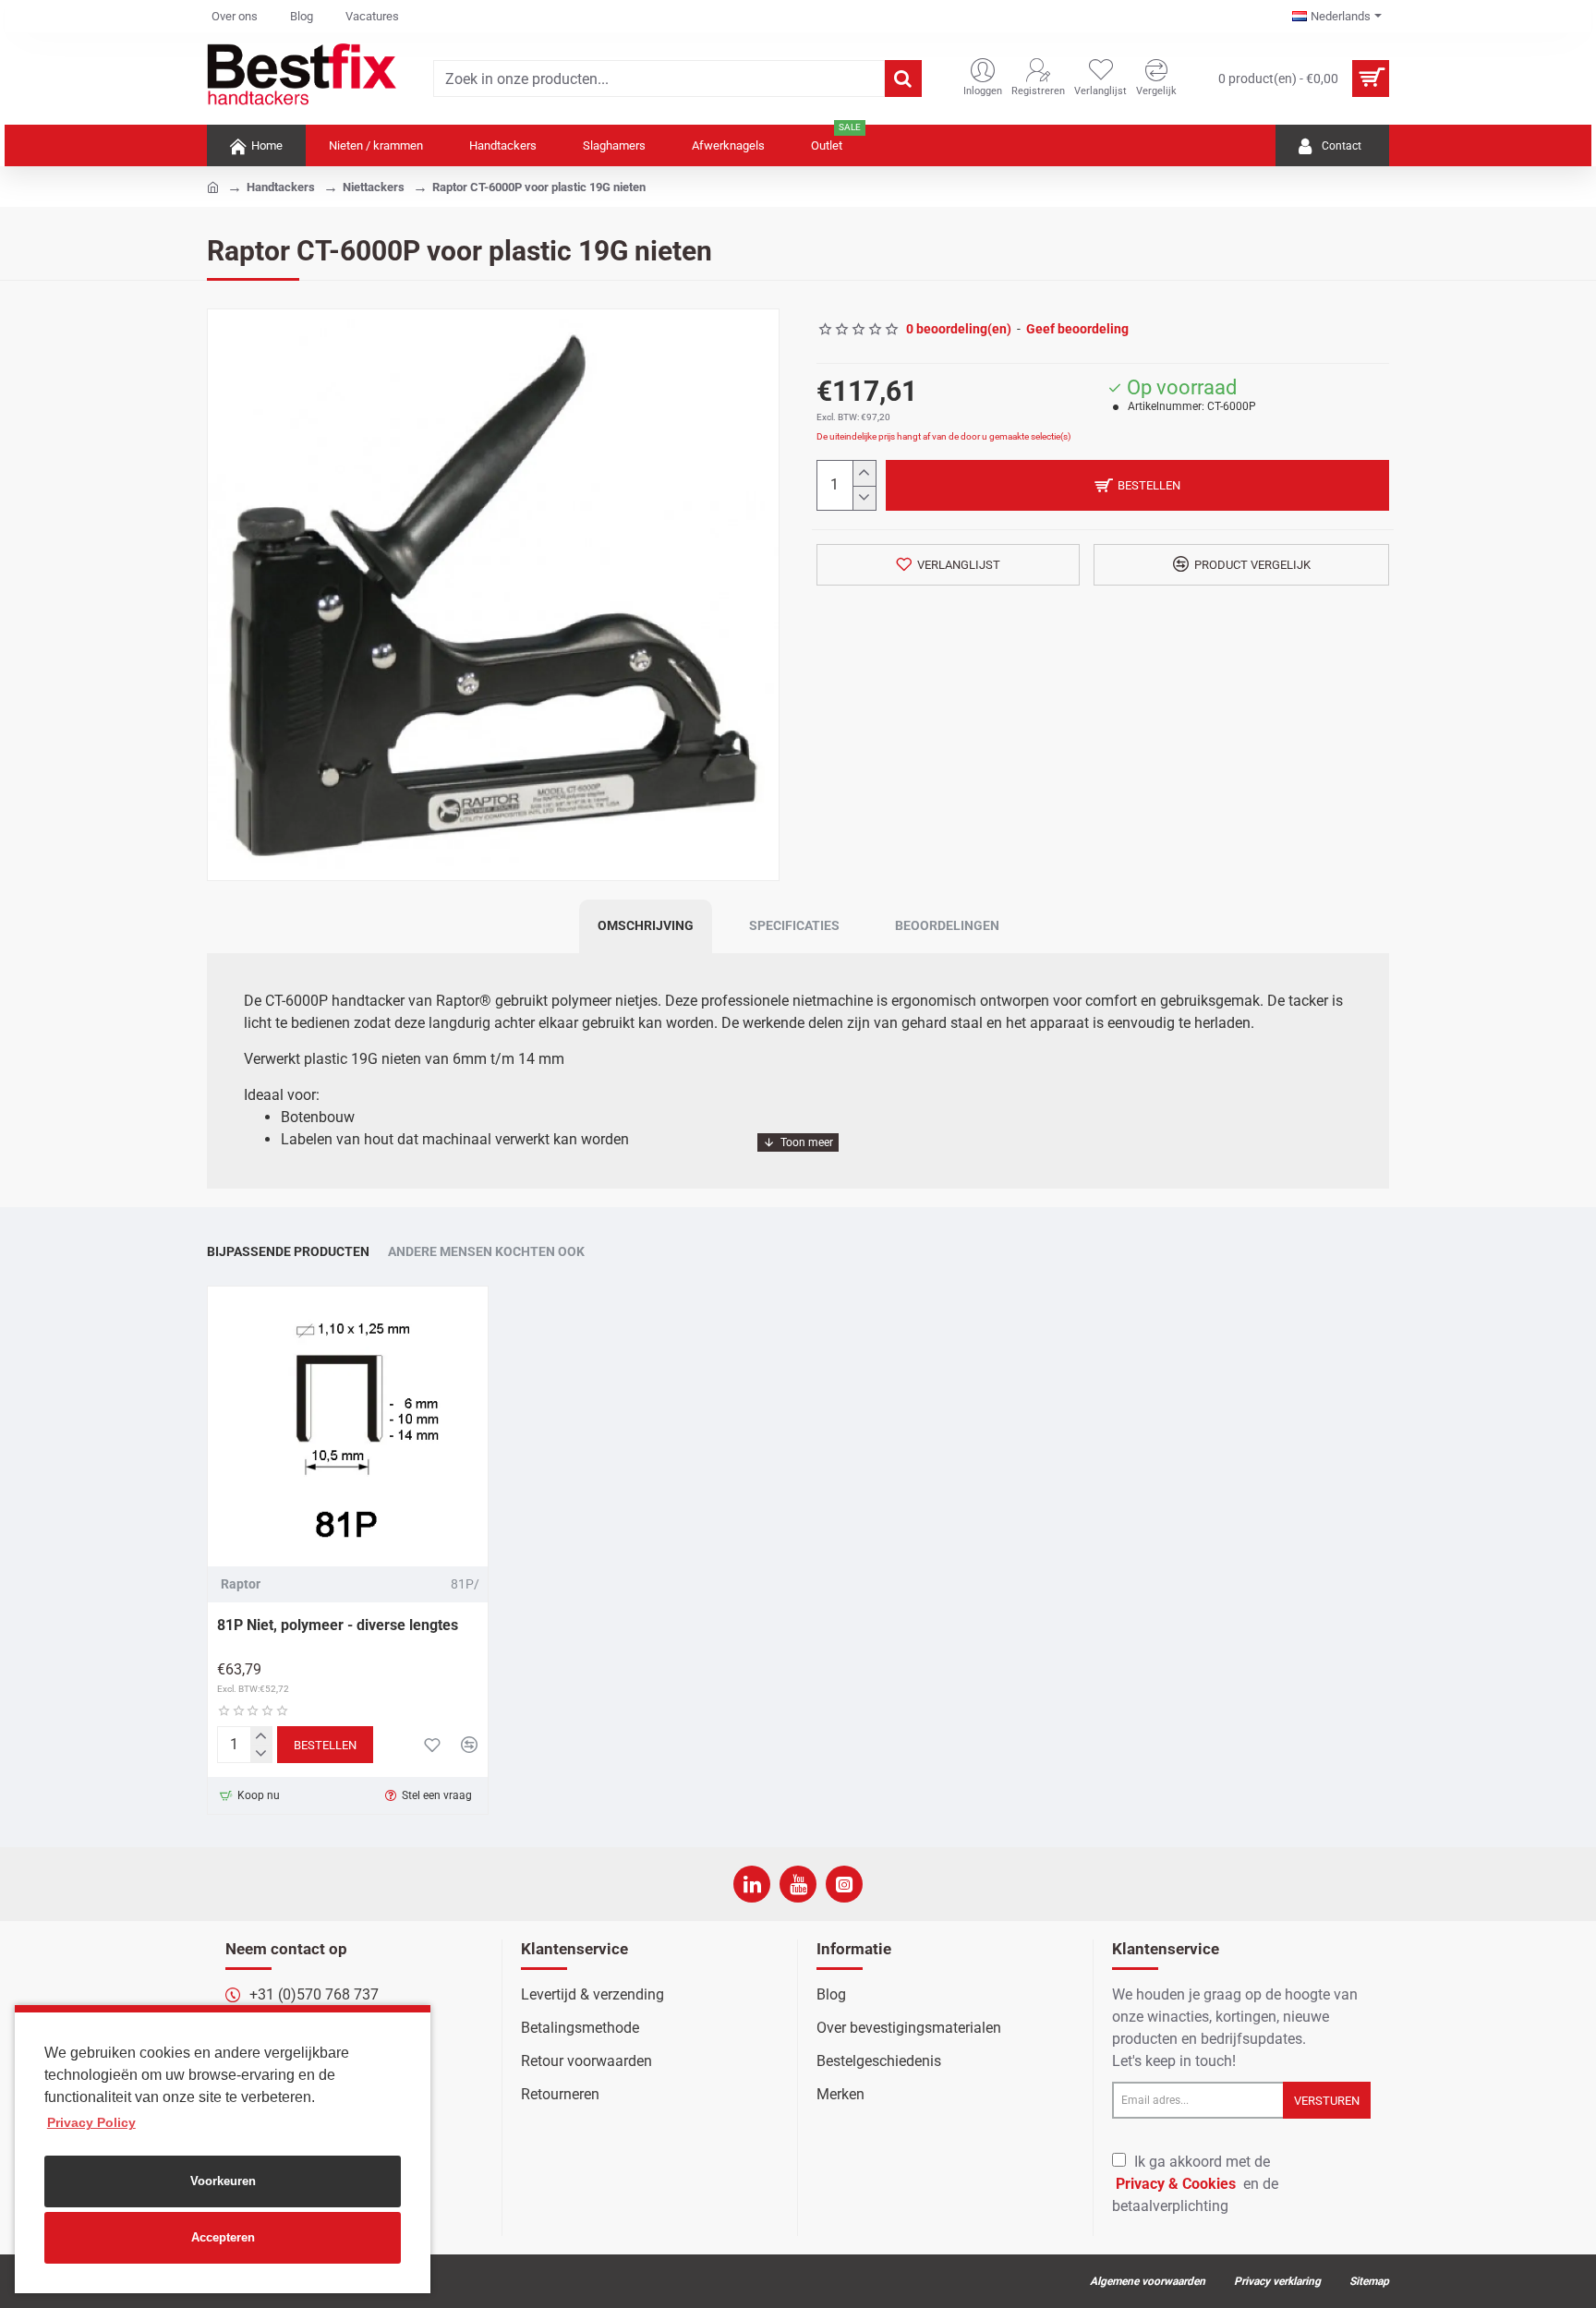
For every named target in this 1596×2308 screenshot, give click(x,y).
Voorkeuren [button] (223, 2181)
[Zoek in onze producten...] (903, 79)
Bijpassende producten (288, 1251)
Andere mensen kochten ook (486, 1251)
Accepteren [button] (223, 2237)
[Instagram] (844, 1884)
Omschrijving (646, 925)
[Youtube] (798, 1884)
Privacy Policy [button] (91, 2122)
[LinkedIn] (752, 1884)
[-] (864, 498)
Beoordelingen (947, 925)
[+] (864, 473)
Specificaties (794, 925)
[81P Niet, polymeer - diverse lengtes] (348, 1426)
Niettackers (374, 187)
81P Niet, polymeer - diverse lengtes (338, 1625)
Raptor (241, 1584)
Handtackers (281, 187)
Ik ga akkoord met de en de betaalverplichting (1195, 2184)
